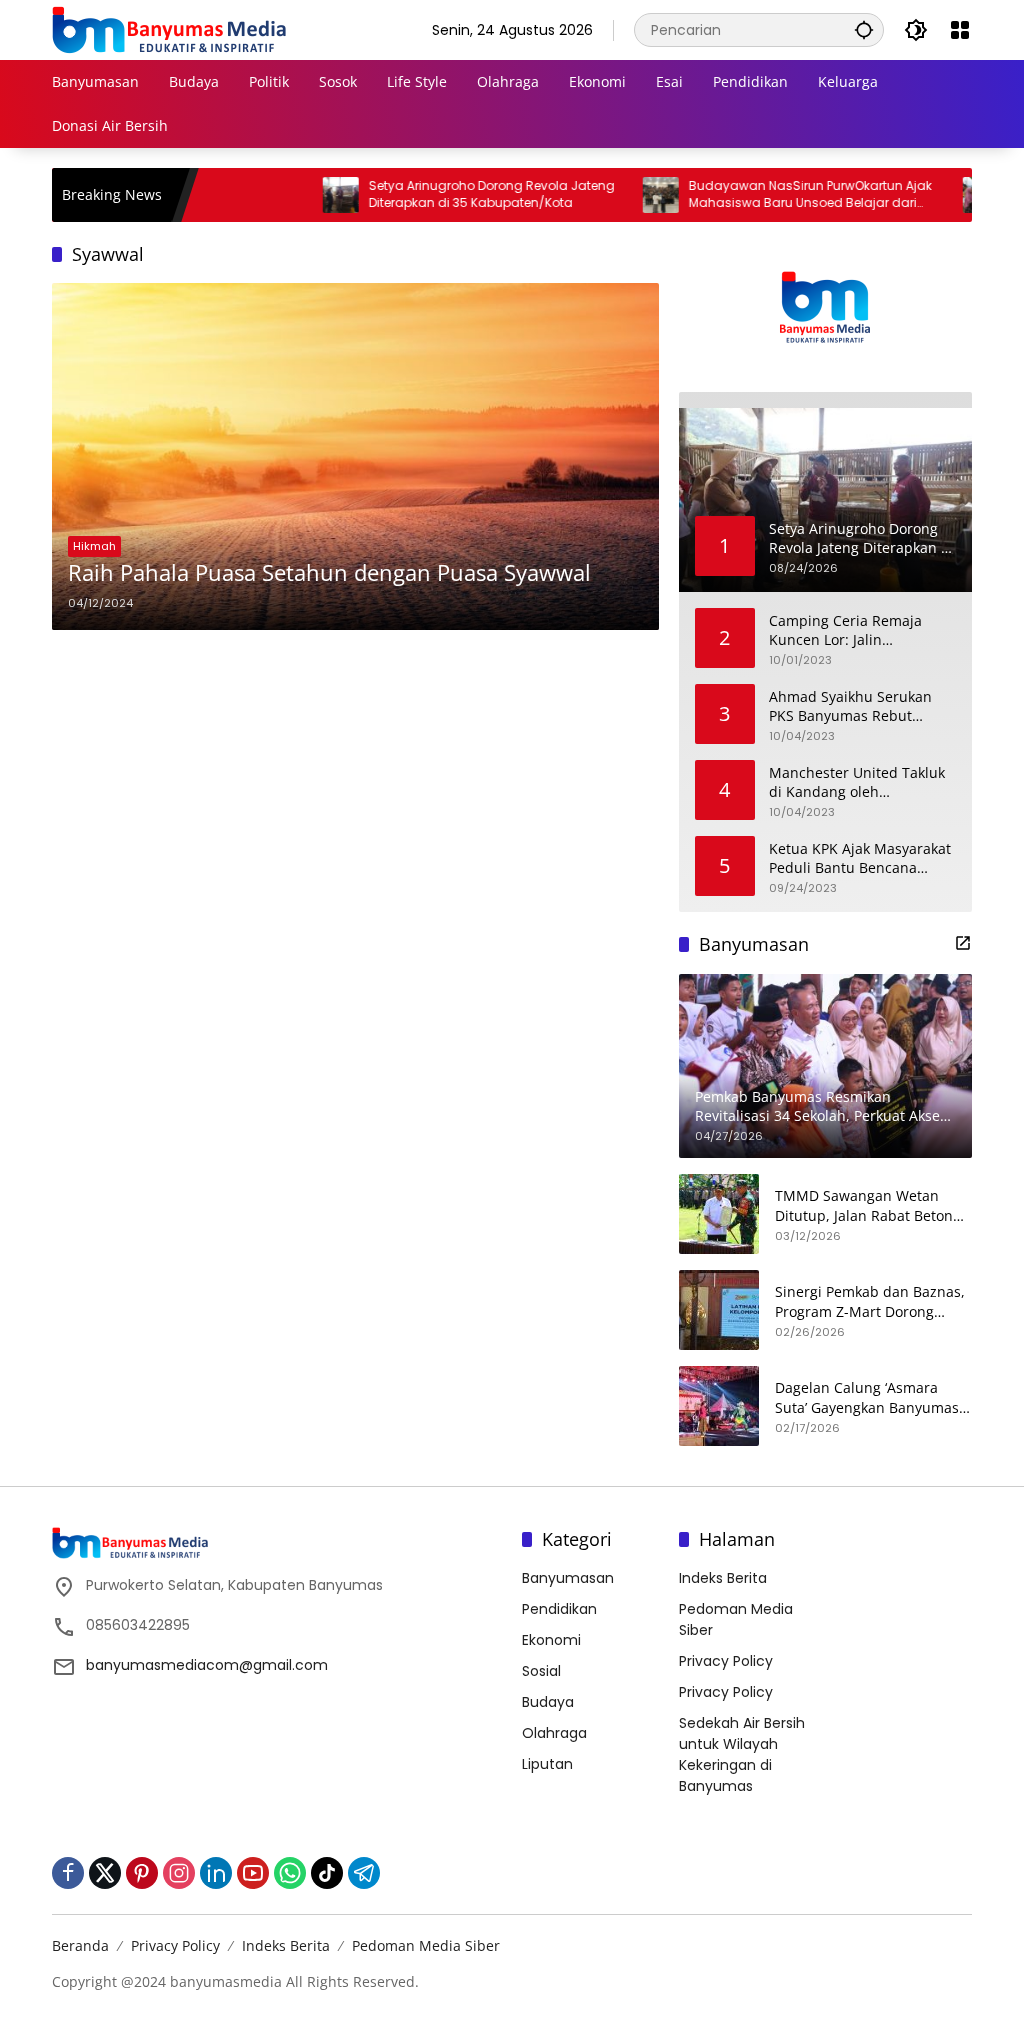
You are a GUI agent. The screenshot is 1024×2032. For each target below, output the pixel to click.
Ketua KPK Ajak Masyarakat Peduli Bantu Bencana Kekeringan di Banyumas (860, 858)
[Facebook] (68, 1873)
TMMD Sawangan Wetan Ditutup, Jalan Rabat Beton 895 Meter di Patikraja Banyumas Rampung (864, 1205)
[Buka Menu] (960, 30)
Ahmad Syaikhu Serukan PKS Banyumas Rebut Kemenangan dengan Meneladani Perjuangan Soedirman (850, 706)
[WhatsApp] (290, 1873)
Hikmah (94, 546)
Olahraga (554, 1733)
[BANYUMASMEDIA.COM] (169, 29)
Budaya (548, 1702)
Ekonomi (551, 1640)
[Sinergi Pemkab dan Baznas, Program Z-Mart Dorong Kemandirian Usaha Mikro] (719, 1310)
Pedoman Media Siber (426, 1945)
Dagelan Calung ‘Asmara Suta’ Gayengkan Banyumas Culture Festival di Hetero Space (867, 1397)
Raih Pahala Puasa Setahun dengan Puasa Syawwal (329, 572)
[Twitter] (105, 1873)
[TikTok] (327, 1873)
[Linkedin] (216, 1873)
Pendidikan (559, 1609)
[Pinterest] (142, 1873)
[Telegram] (364, 1873)
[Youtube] (253, 1873)
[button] (864, 29)
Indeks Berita (723, 1578)
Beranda (80, 1945)
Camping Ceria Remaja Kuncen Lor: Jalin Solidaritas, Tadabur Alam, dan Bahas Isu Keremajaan (859, 630)
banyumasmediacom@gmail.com (207, 1665)
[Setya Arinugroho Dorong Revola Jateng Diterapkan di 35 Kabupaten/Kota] (290, 195)
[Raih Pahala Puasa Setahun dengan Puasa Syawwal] (355, 456)
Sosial (541, 1671)
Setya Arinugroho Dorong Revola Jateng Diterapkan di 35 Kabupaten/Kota (441, 194)
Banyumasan (568, 1578)
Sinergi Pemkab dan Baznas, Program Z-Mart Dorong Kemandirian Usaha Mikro (870, 1301)
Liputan (547, 1764)
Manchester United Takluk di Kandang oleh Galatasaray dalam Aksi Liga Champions (862, 782)
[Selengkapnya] (963, 943)
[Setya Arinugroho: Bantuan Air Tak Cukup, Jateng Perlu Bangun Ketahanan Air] (930, 195)
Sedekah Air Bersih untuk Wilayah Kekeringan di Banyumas (742, 1754)
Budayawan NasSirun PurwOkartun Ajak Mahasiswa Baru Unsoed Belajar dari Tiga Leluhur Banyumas (759, 195)
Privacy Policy (726, 1661)
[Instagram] (179, 1873)
